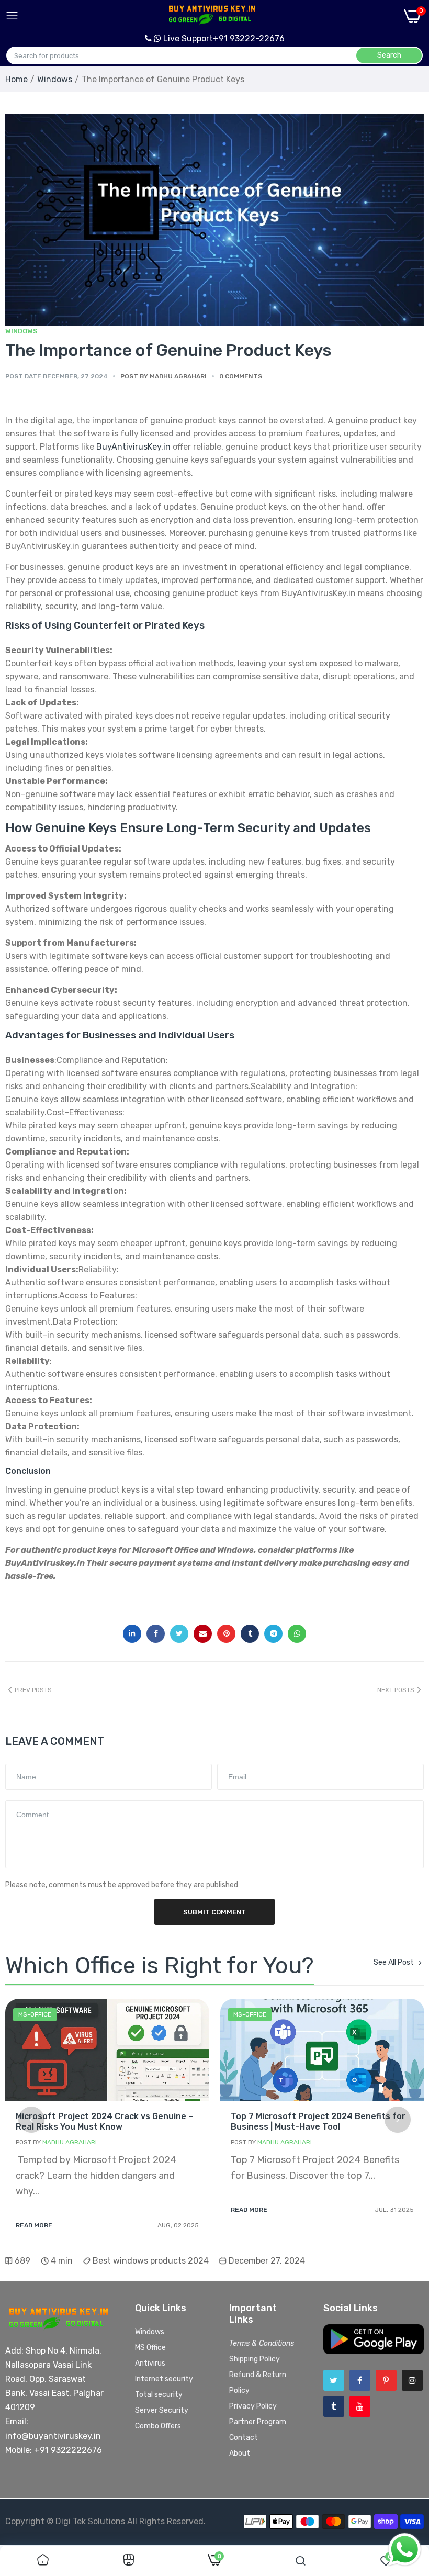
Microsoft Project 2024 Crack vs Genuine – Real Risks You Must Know (104, 2121)
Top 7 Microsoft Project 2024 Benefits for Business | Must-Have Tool (318, 2121)
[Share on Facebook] (156, 1634)
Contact (244, 2438)
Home (16, 79)
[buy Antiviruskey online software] (211, 15)
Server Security (162, 2410)
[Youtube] (360, 2406)
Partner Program (258, 2422)
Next (398, 2120)
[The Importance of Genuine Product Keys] (214, 231)
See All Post (394, 1963)
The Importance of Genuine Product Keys (168, 350)
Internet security (164, 2379)
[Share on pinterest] (226, 1634)
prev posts (33, 1690)
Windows (55, 79)
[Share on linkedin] (132, 1634)
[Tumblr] (334, 2406)
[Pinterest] (386, 2380)
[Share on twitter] (179, 1634)
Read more (34, 2225)
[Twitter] (334, 2380)
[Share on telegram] (273, 1634)
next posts (396, 1690)
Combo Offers (158, 2426)
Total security (159, 2395)
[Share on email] (203, 1634)
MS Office (150, 2348)
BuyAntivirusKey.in (133, 447)
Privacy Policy (253, 2406)
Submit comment (214, 1912)
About (240, 2453)
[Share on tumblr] (250, 1634)
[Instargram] (412, 2380)
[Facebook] (360, 2380)
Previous (31, 2120)
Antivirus (150, 2363)
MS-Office (35, 2014)
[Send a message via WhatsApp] (405, 2550)
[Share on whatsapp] (297, 1634)
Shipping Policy (255, 2359)
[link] (107, 2050)
